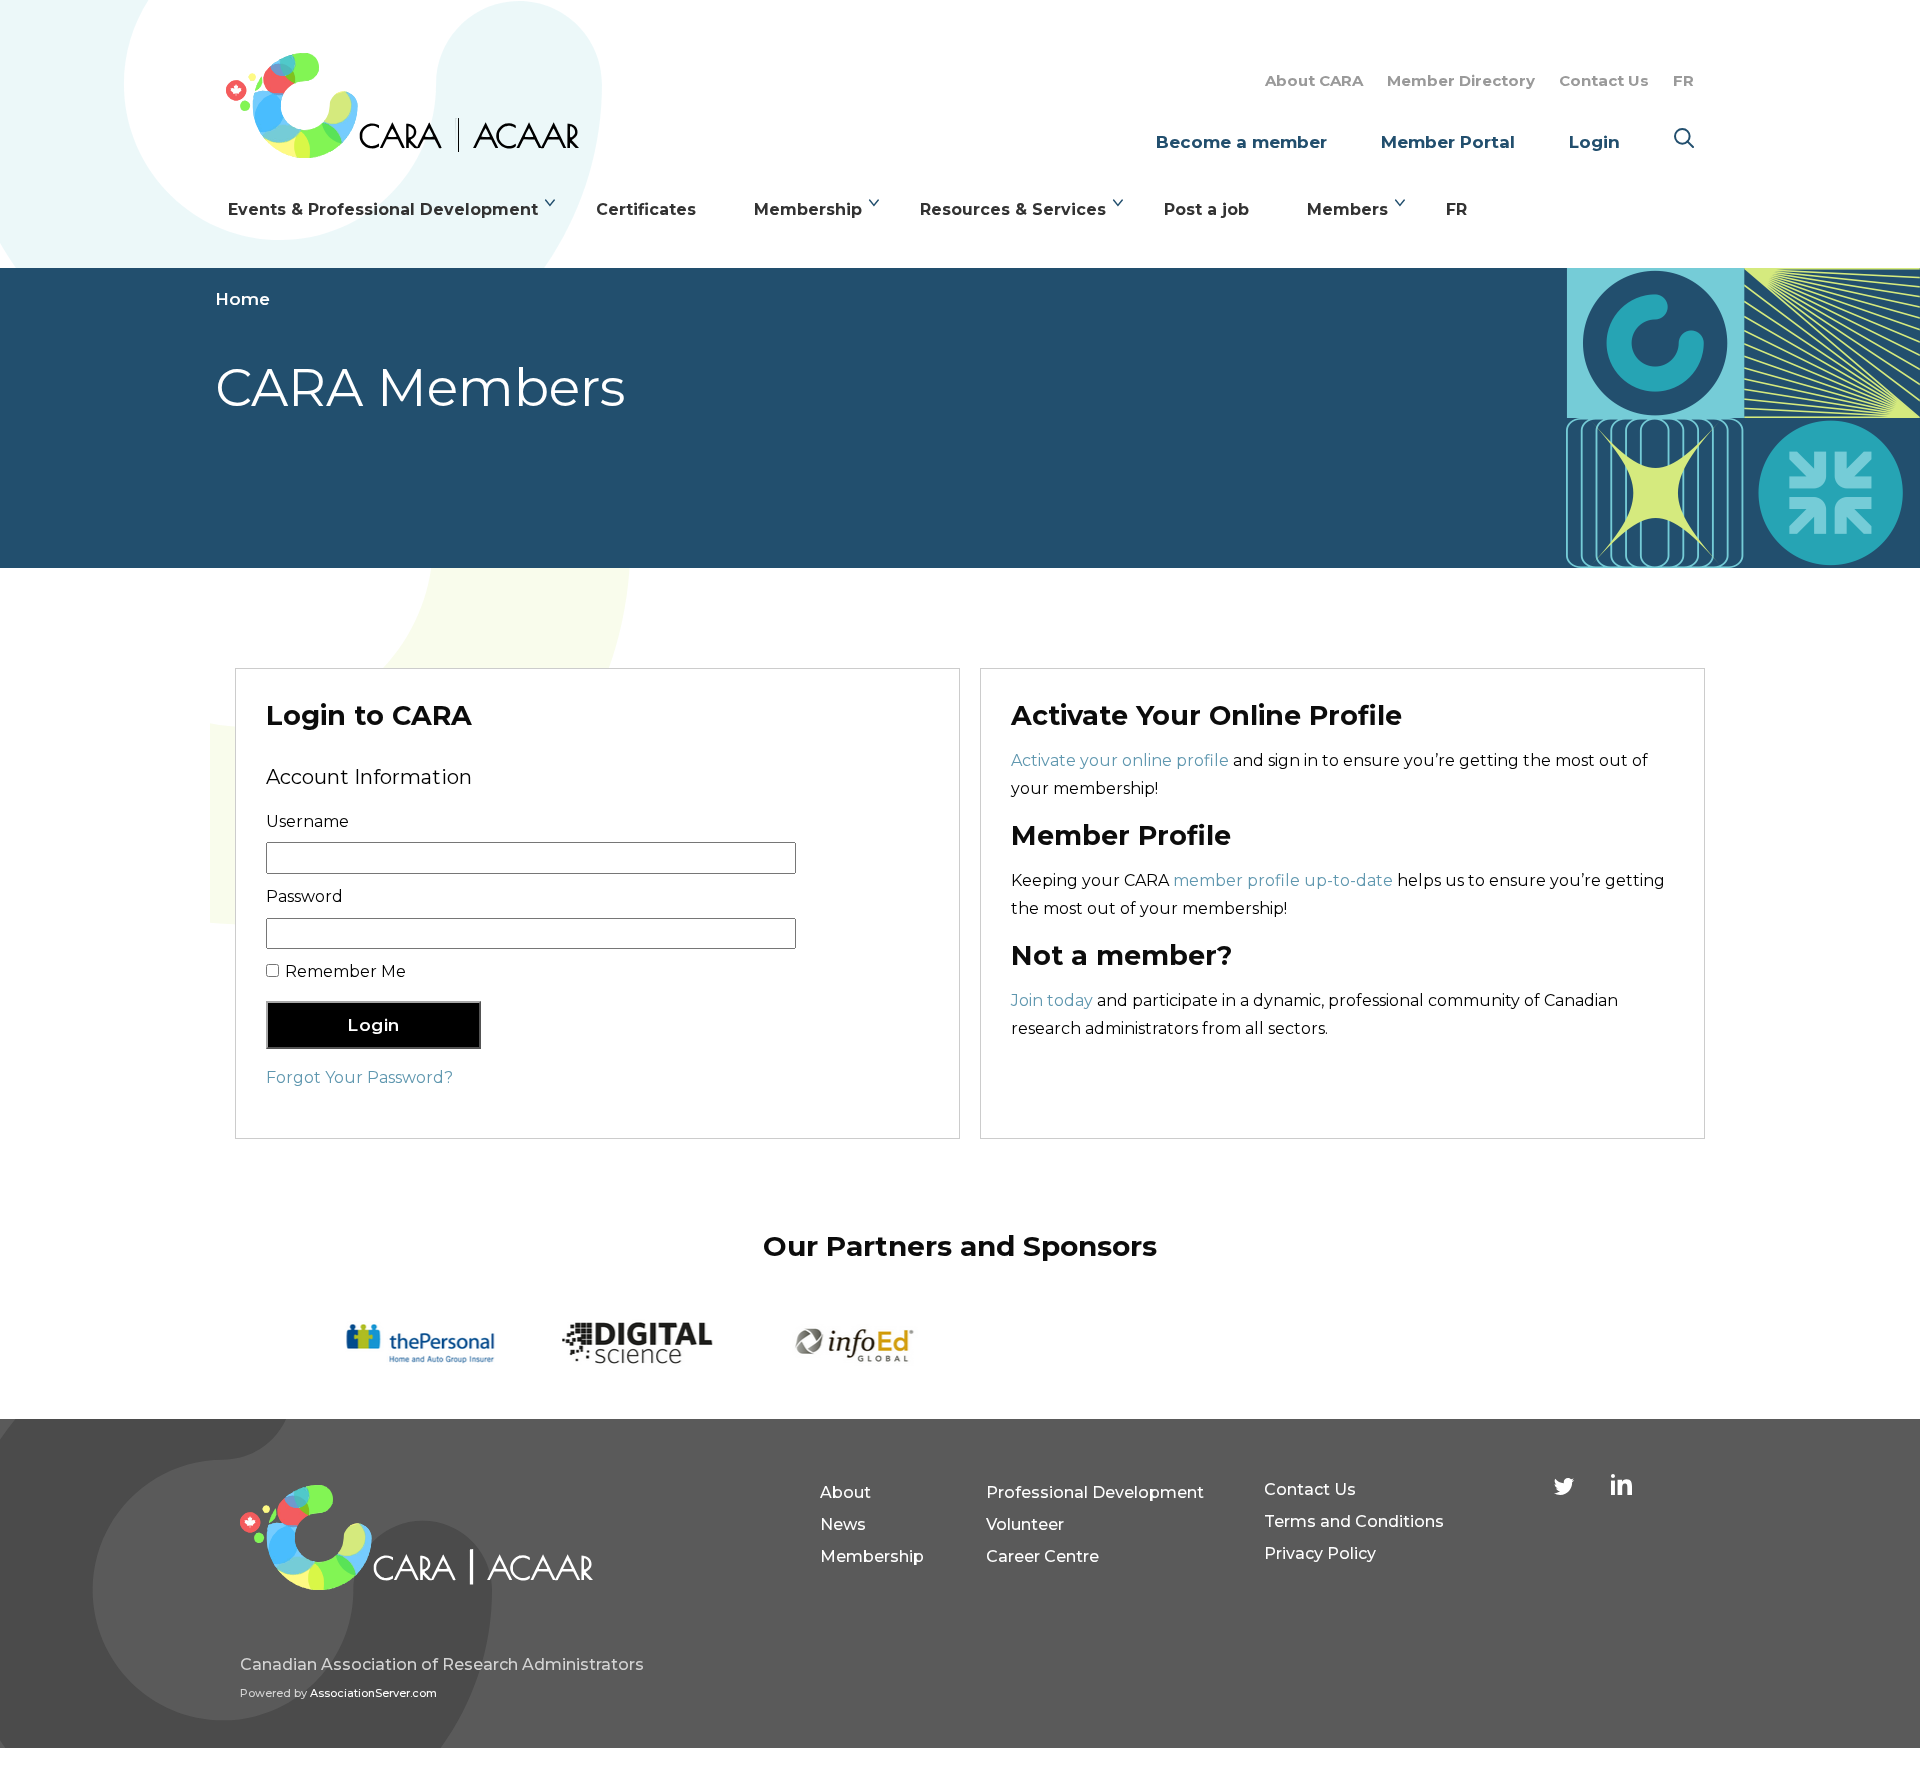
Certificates (646, 209)
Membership (808, 209)
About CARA (1314, 80)
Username (307, 821)
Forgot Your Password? (359, 1077)
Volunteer (1025, 1524)
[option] (418, 1344)
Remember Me (345, 971)
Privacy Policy (1320, 1553)
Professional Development (1095, 1492)
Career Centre (1042, 1556)
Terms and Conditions (1354, 1521)
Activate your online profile (1120, 760)
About (845, 1492)
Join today (1052, 1000)
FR (1683, 80)
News (843, 1524)
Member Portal (1448, 142)
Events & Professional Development (383, 209)
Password (304, 896)
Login (1594, 142)
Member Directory (1461, 80)
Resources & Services (1013, 209)
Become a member (1241, 142)
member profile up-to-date (1283, 880)
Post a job (1206, 209)
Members (1347, 209)
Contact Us (1604, 80)
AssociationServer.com (373, 1693)
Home (242, 299)
